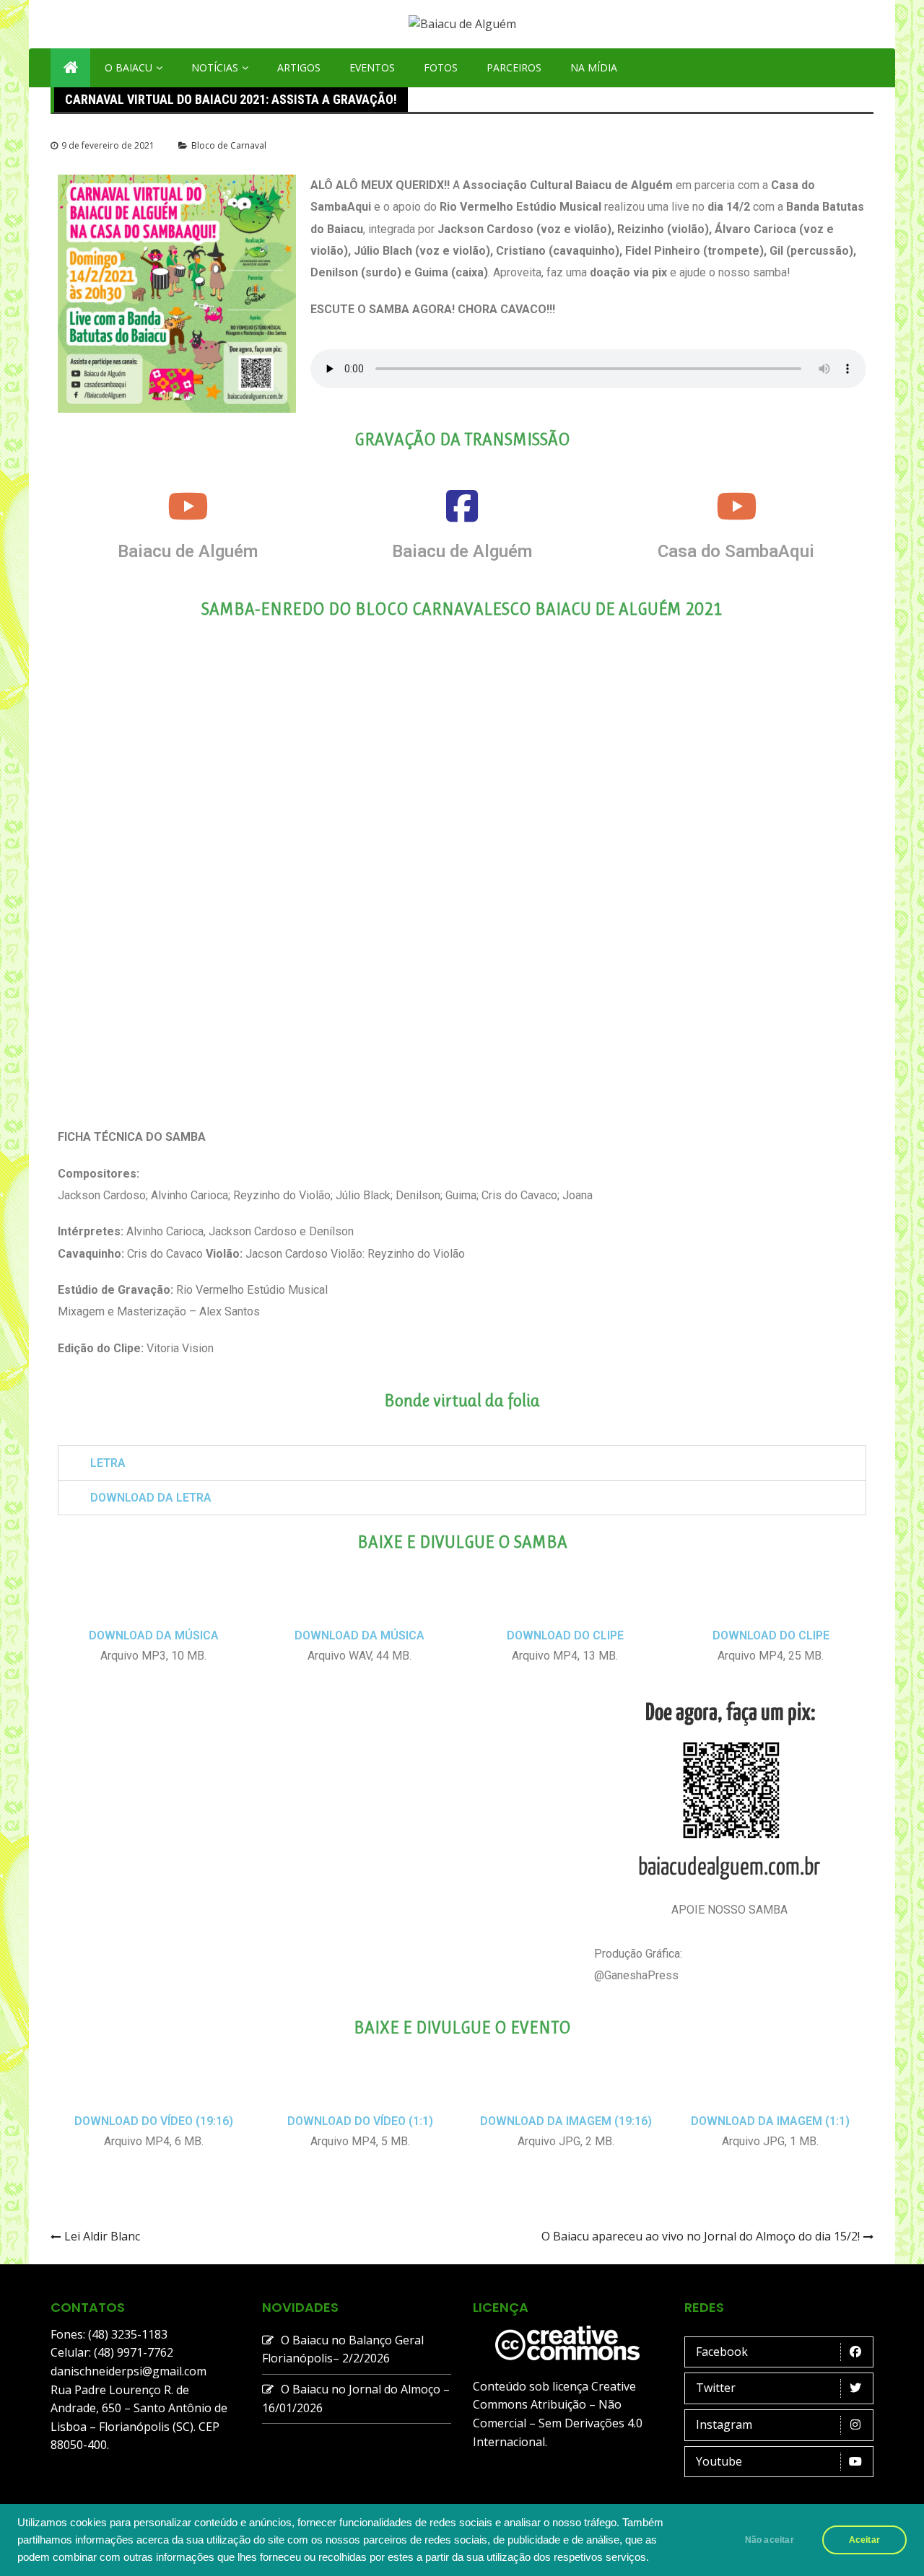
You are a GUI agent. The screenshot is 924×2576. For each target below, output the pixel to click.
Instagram (724, 2424)
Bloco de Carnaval (229, 145)
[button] (462, 1463)
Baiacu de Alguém (188, 551)
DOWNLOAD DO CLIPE (565, 1635)
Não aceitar (770, 2540)
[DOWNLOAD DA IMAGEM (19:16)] (566, 2094)
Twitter (716, 2388)
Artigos (299, 67)
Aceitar (864, 2540)
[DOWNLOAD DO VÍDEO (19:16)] (154, 2094)
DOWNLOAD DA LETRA (151, 1498)
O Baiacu (128, 67)
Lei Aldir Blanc (102, 2236)
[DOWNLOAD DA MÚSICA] (154, 1608)
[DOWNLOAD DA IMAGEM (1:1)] (770, 2094)
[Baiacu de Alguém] (188, 506)
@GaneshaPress (636, 1975)
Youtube (719, 2461)
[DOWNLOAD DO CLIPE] (565, 1608)
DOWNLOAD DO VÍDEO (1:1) (360, 2121)
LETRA (108, 1463)
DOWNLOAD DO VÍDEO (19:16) (154, 2121)
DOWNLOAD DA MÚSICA (154, 1635)
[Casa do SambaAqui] (736, 506)
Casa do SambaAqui (736, 551)
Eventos (372, 67)
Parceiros (514, 67)
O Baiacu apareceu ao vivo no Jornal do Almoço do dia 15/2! (701, 2236)
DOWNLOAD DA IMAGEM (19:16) (566, 2121)
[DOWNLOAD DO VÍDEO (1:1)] (360, 2094)
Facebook (722, 2352)
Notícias (215, 67)
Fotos (441, 67)
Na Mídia (594, 67)
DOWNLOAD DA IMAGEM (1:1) (770, 2121)
